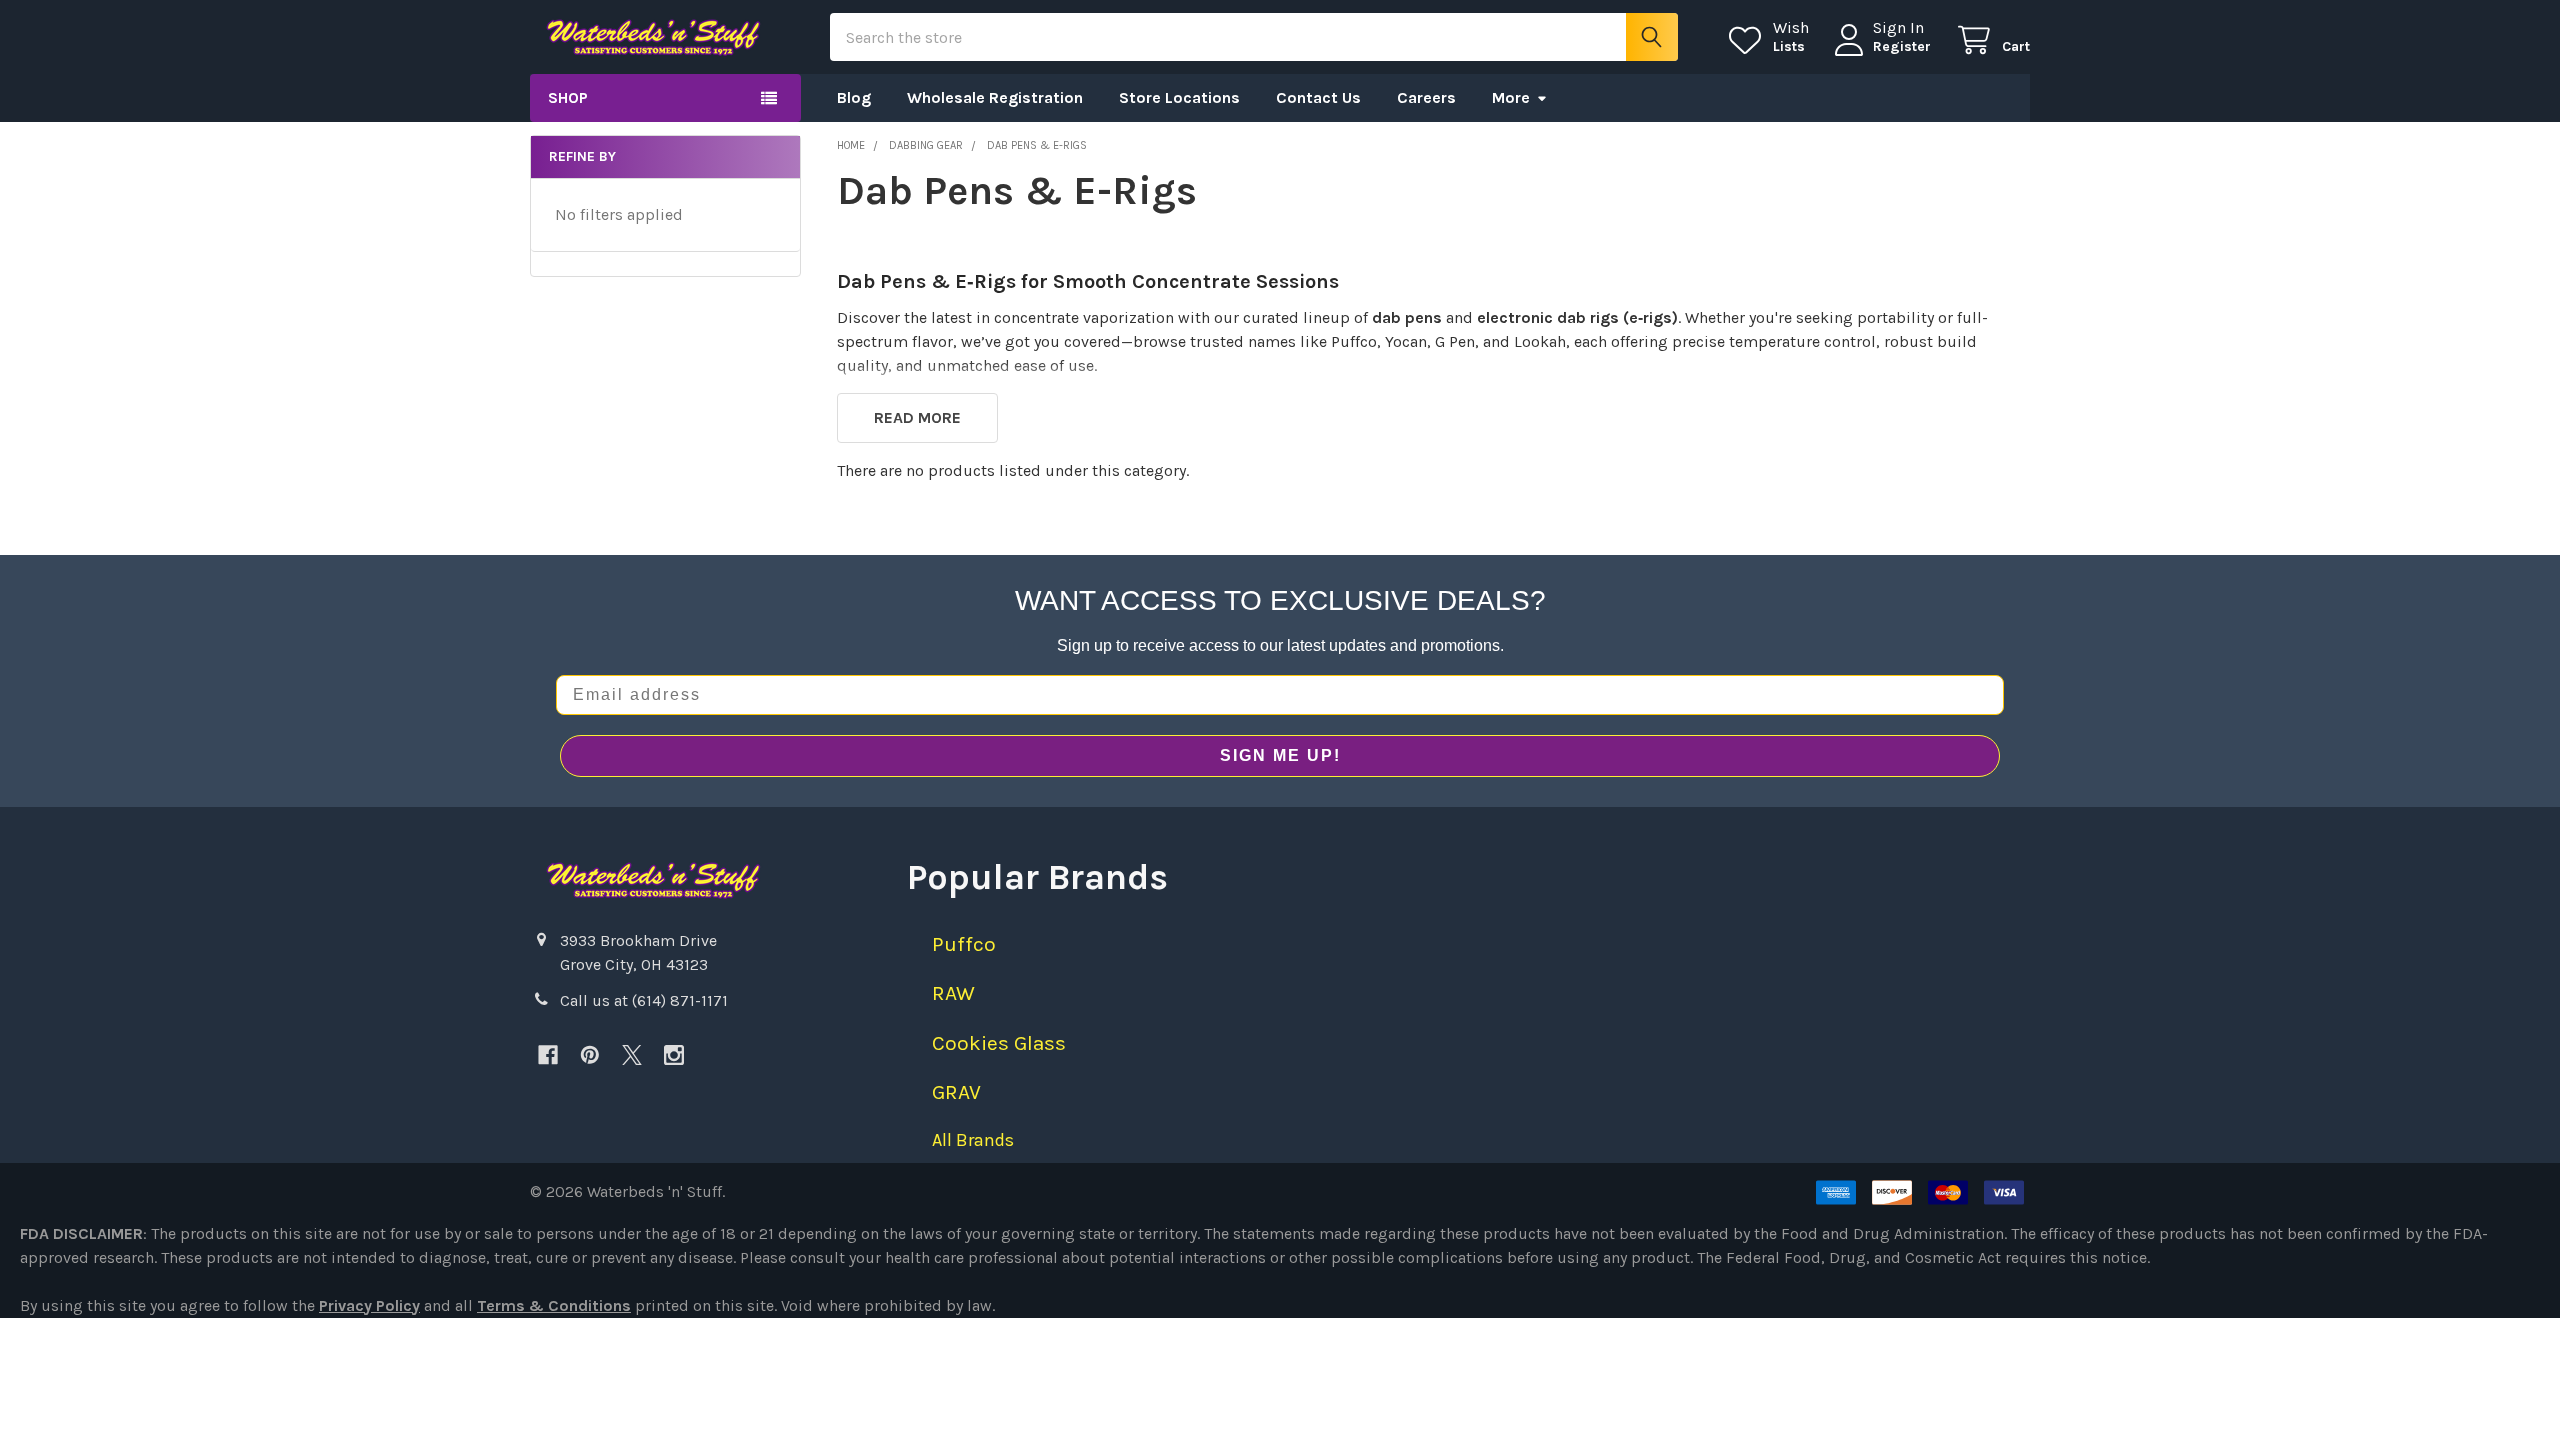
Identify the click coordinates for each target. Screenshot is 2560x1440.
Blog (854, 97)
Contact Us (1318, 97)
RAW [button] (953, 993)
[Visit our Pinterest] (590, 1055)
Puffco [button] (964, 944)
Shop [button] (568, 97)
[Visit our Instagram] (674, 1055)
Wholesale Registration (995, 97)
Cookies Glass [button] (999, 1043)
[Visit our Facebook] (548, 1055)
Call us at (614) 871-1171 (644, 1000)
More (1511, 97)
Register (1902, 46)
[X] (632, 1055)
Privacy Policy (369, 1305)
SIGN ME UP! (1280, 755)
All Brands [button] (973, 1140)
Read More (917, 417)
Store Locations (1179, 97)
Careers (1426, 97)
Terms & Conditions (554, 1305)
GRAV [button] (956, 1092)
